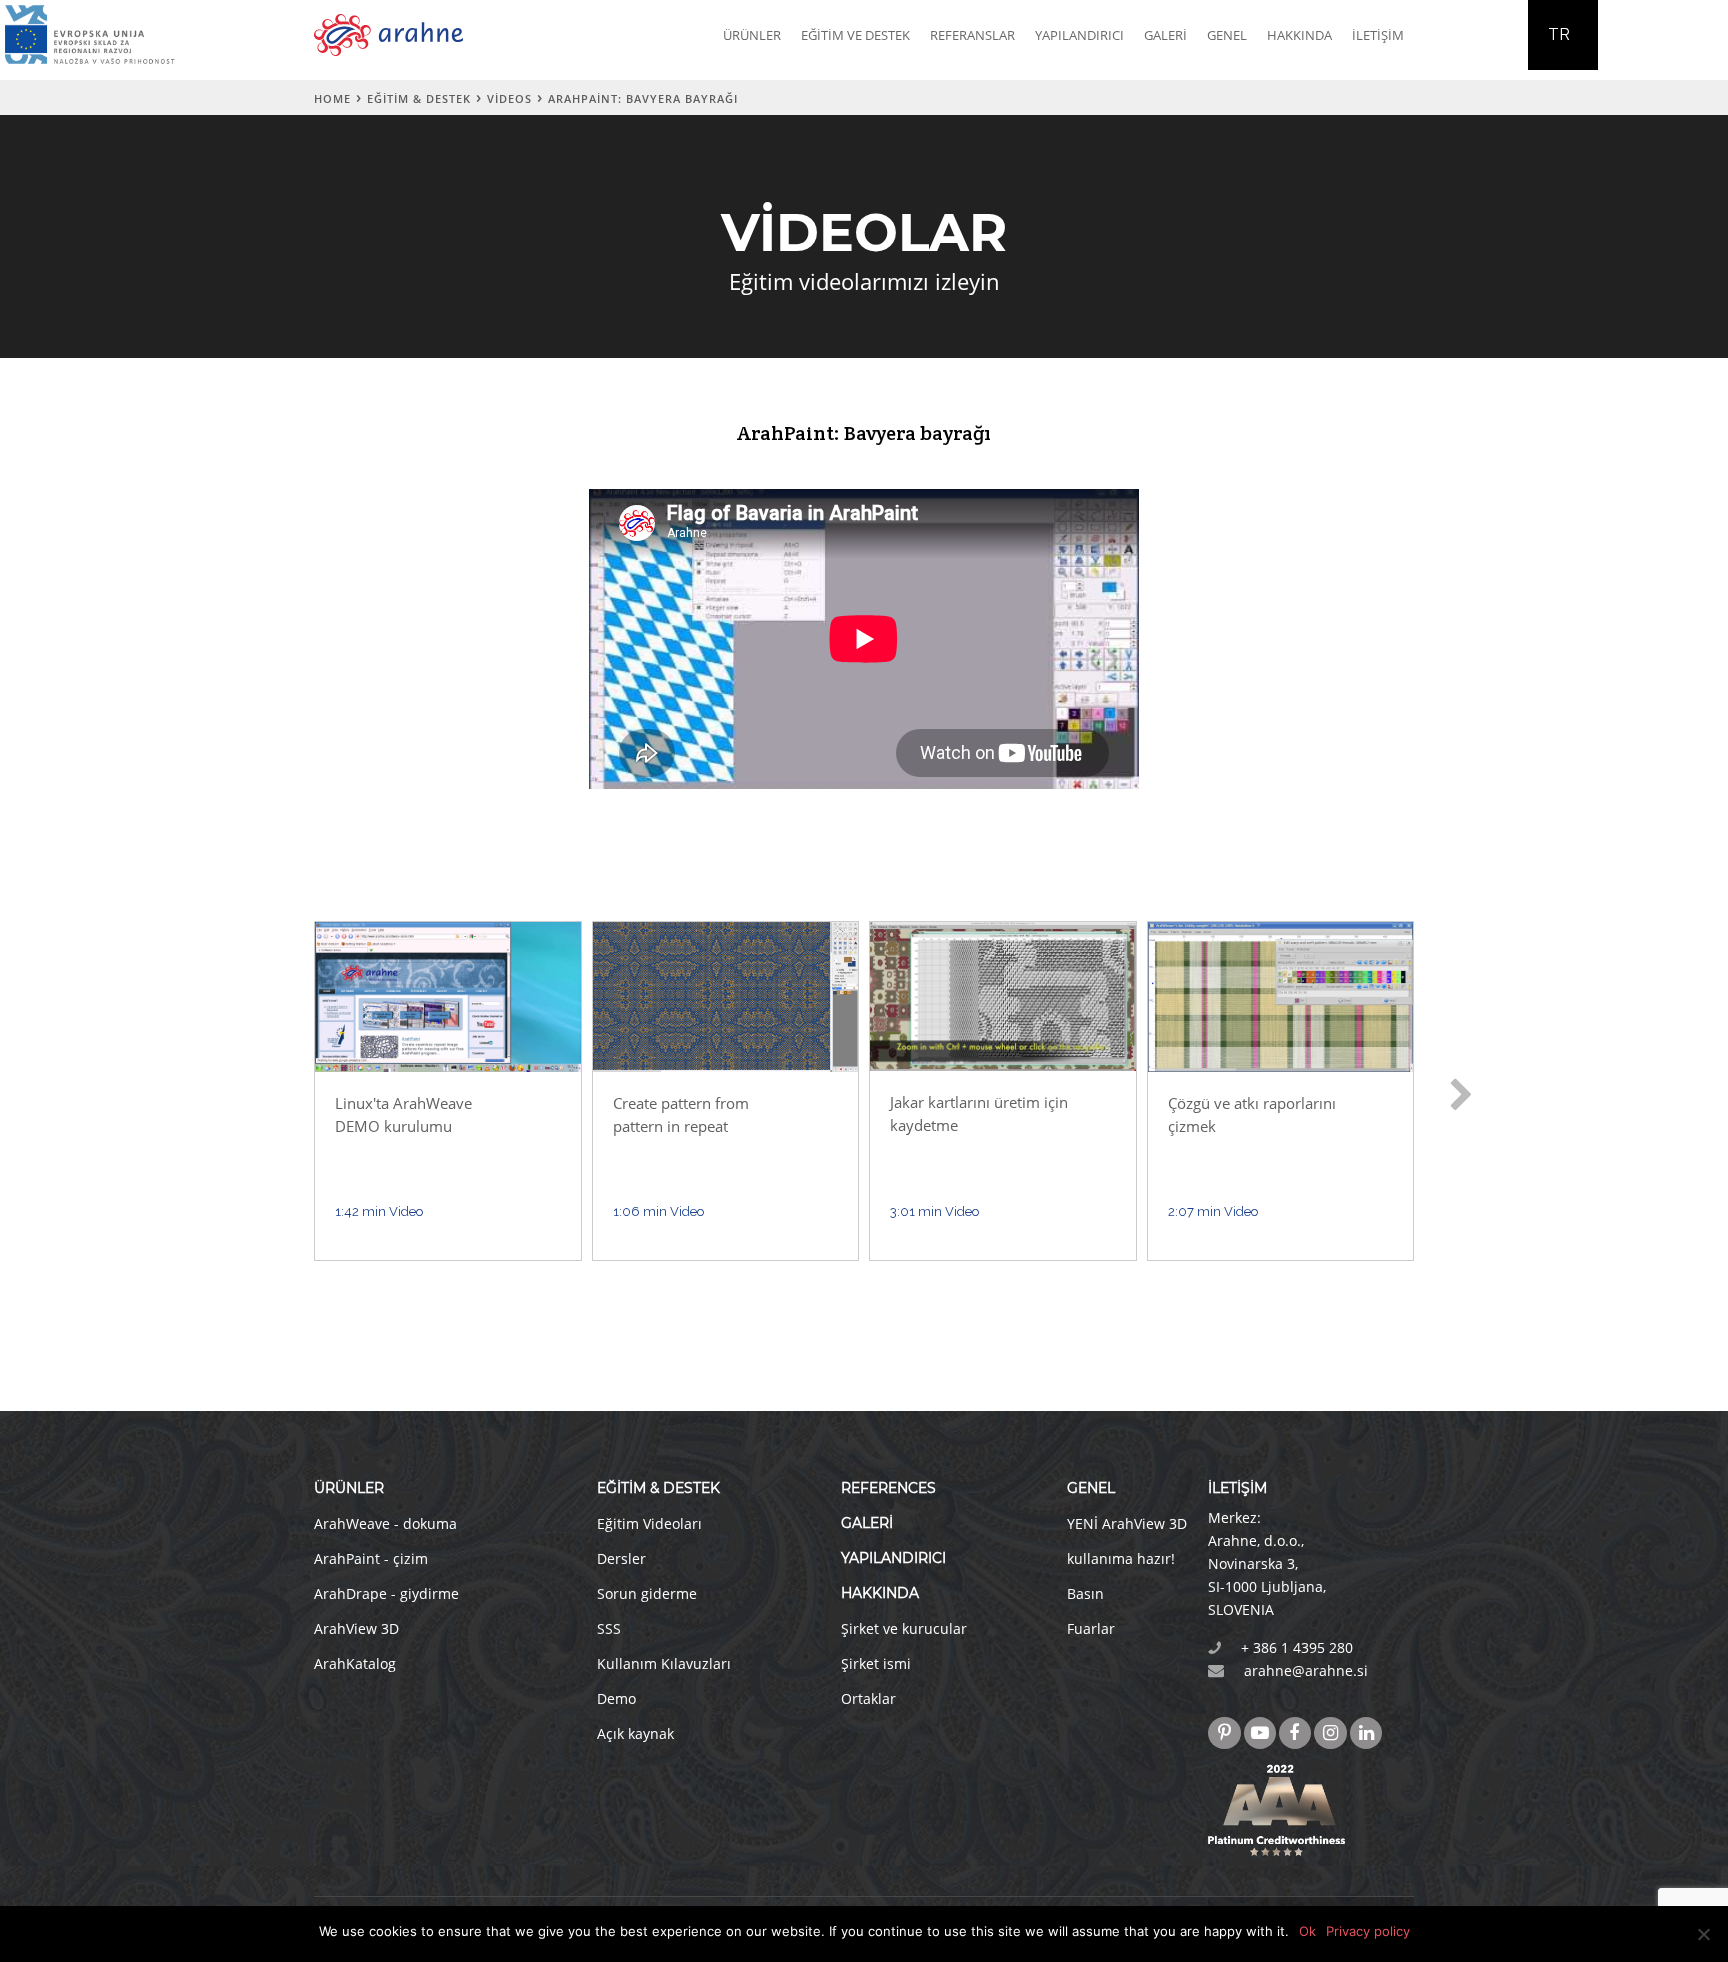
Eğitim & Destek (419, 98)
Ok (1307, 1931)
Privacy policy (1368, 1931)
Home (332, 98)
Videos (509, 98)
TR (1559, 34)
